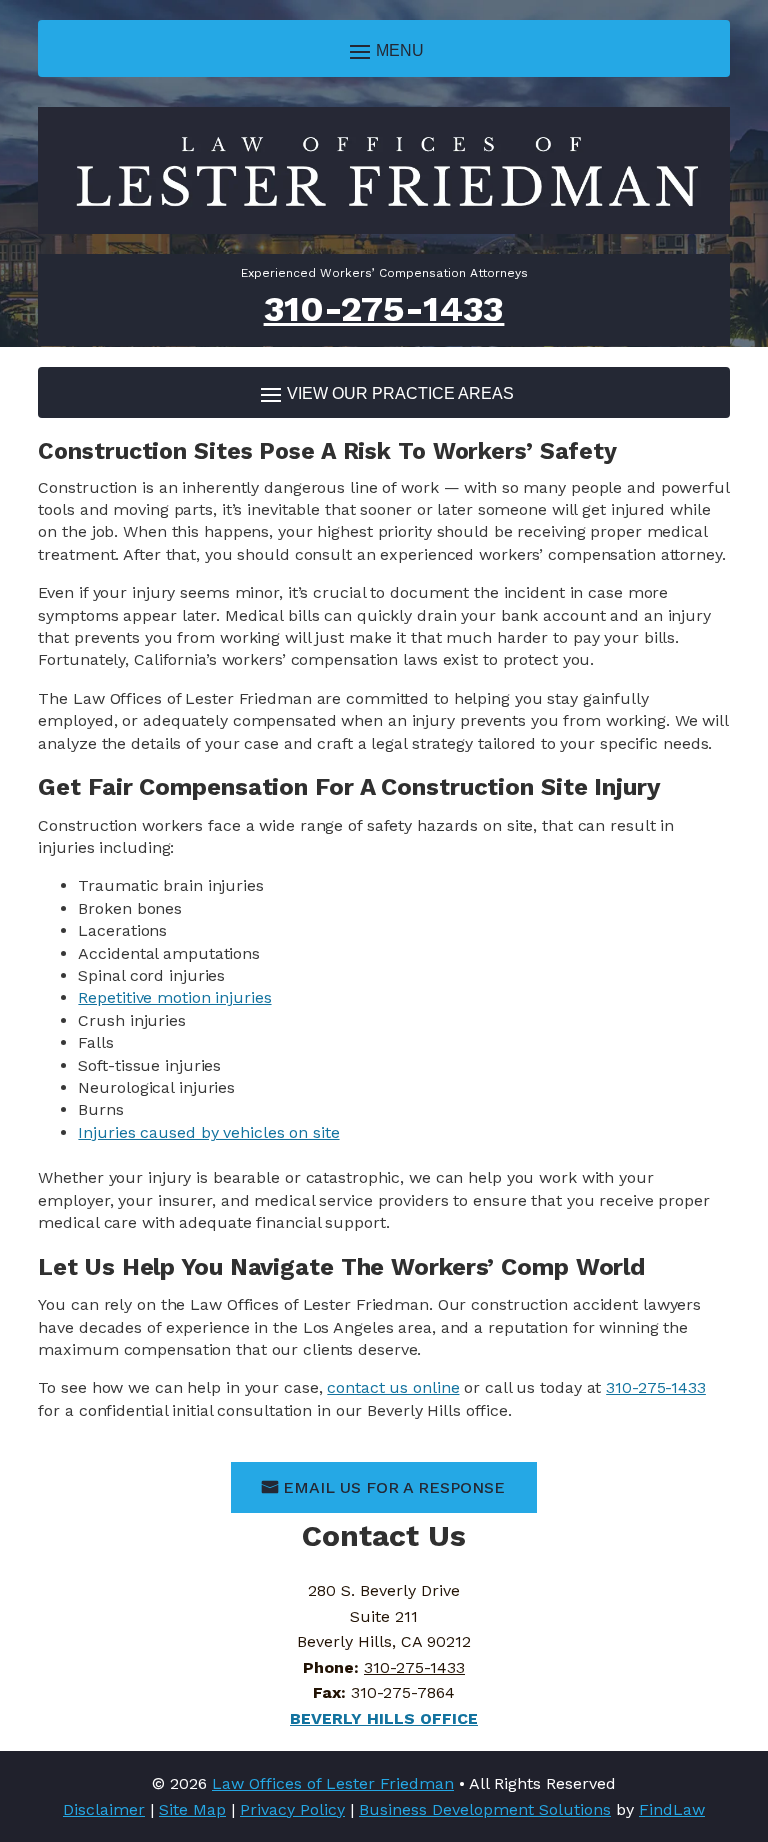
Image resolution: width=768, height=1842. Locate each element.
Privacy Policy (292, 1809)
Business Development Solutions (485, 1809)
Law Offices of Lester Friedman (333, 1783)
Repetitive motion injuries (174, 997)
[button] (383, 50)
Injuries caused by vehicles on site (208, 1132)
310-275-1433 (384, 309)
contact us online (393, 1387)
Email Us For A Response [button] (394, 1487)
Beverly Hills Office (384, 1718)
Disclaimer (104, 1809)
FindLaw (672, 1809)
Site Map (192, 1809)
